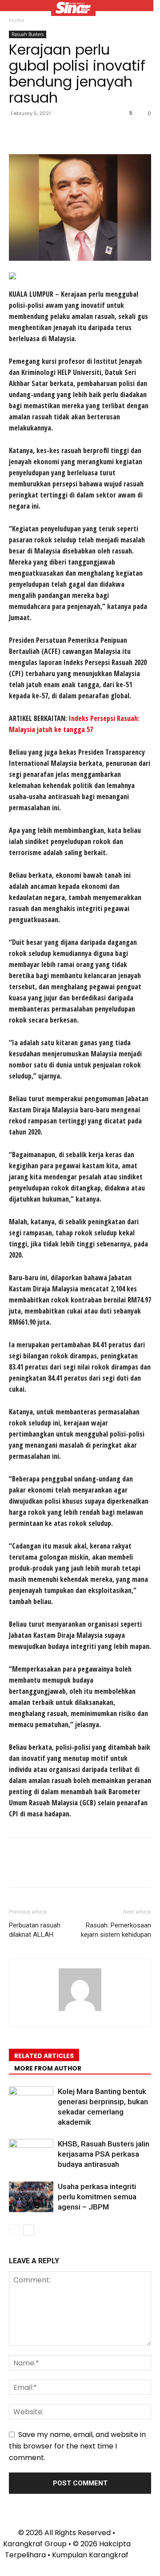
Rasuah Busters (28, 34)
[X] (38, 133)
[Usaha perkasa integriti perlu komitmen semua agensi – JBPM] (31, 2197)
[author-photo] (80, 2011)
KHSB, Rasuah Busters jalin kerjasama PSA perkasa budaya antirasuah (104, 2154)
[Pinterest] (59, 133)
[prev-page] (14, 2230)
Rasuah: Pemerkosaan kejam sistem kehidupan (116, 1930)
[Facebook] (18, 133)
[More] (100, 133)
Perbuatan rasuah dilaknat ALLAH (35, 1930)
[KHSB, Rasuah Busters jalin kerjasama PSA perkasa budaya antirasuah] (31, 2154)
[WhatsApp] (79, 133)
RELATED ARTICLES (44, 2056)
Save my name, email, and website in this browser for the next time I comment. (77, 2446)
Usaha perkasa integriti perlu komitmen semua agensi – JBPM (97, 2197)
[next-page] (29, 2230)
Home (17, 20)
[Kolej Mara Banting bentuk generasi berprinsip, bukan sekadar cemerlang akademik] (31, 2102)
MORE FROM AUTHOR (48, 2068)
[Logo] (73, 9)
